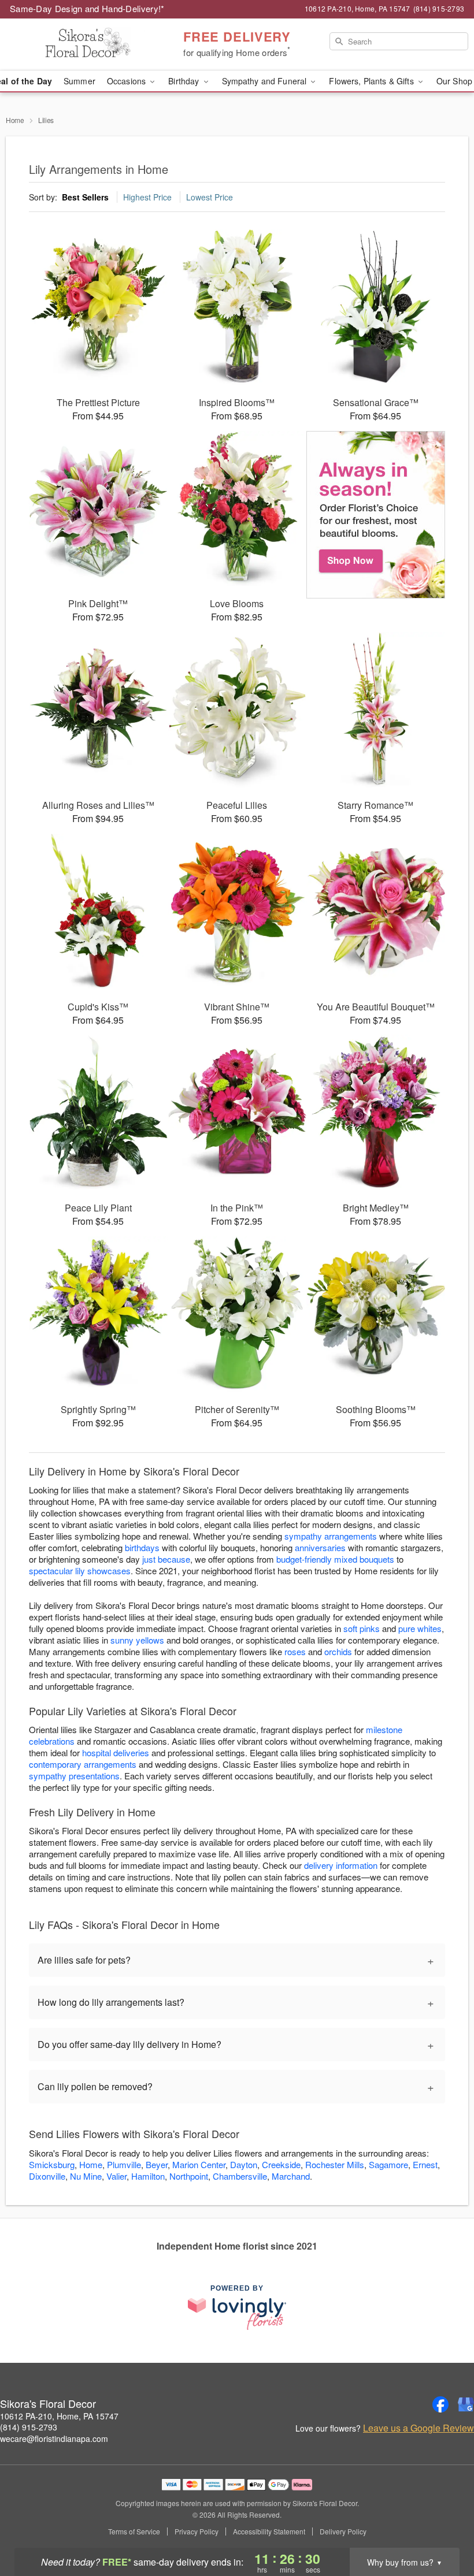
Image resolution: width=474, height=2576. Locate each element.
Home (15, 120)
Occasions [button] (127, 81)
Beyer (157, 2164)
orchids (338, 1651)
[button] (444, 2527)
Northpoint (189, 2176)
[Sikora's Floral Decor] (81, 44)
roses (295, 1651)
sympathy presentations (74, 1776)
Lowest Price (210, 197)
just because (166, 1559)
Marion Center (199, 2164)
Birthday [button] (185, 81)
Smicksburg (52, 2164)
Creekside (281, 2164)
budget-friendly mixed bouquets (335, 1559)
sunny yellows (137, 1640)
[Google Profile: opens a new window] (466, 2404)
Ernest (425, 2164)
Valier (116, 2176)
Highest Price (147, 197)
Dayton (244, 2164)
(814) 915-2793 (29, 2427)
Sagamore (388, 2164)
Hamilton (148, 2176)
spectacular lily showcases (80, 1570)
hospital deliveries (116, 1752)
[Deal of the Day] (376, 515)
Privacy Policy (197, 2532)
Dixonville (47, 2176)
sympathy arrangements (331, 1536)
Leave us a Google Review (419, 2428)
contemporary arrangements (83, 1764)
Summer (79, 81)
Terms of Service (134, 2532)
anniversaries (320, 1547)
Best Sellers (85, 197)
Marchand (291, 2176)
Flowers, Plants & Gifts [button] (372, 81)
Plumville (124, 2164)
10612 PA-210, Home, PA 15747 (59, 2416)
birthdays (142, 1547)
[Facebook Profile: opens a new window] (440, 2404)
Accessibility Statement (269, 2532)
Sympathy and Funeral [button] (266, 81)
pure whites (420, 1628)
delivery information (341, 1865)
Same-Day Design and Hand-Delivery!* (87, 8)
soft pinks (362, 1628)
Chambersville (240, 2176)
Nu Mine (86, 2176)
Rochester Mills (335, 2164)
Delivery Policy (343, 2532)
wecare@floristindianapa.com (54, 2439)
